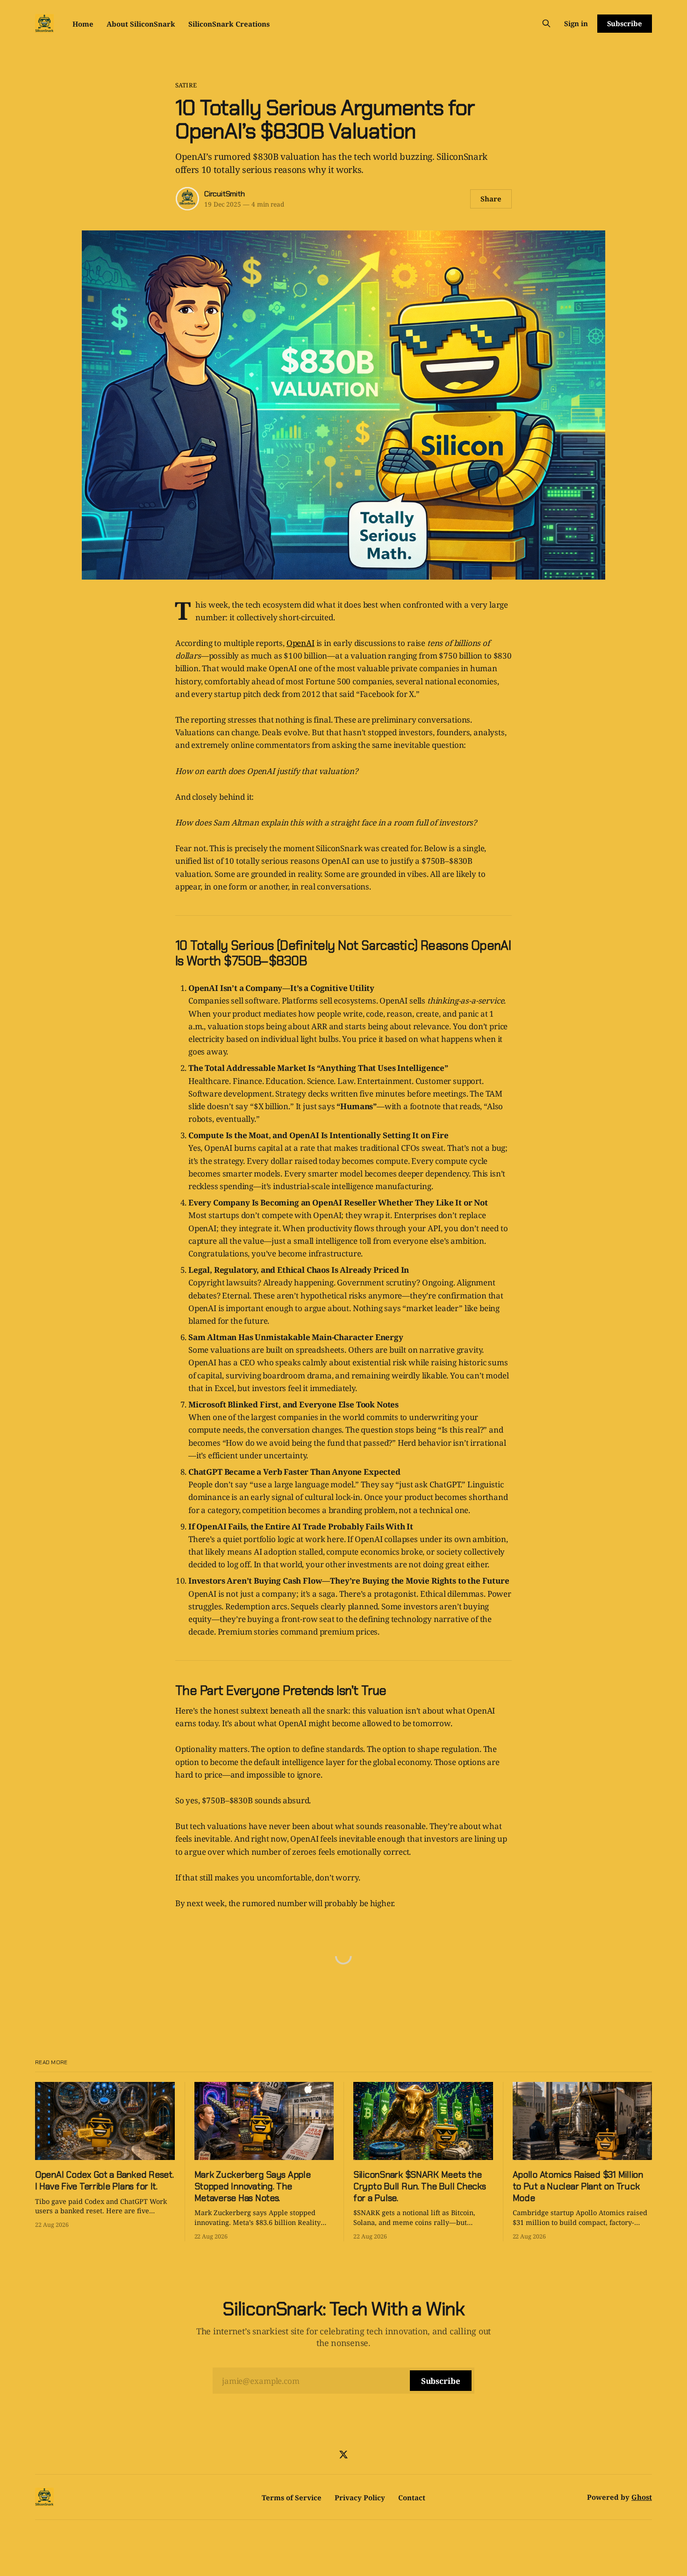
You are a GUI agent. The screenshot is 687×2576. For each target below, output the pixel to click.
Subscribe (625, 23)
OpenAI (301, 643)
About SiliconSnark (141, 24)
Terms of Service (292, 2497)
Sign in (576, 23)
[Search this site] (546, 23)
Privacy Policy (360, 2497)
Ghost (642, 2497)
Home (83, 24)
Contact (412, 2497)
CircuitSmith (225, 194)
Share (491, 199)
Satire (186, 85)
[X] (343, 2454)
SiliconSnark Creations (229, 24)
